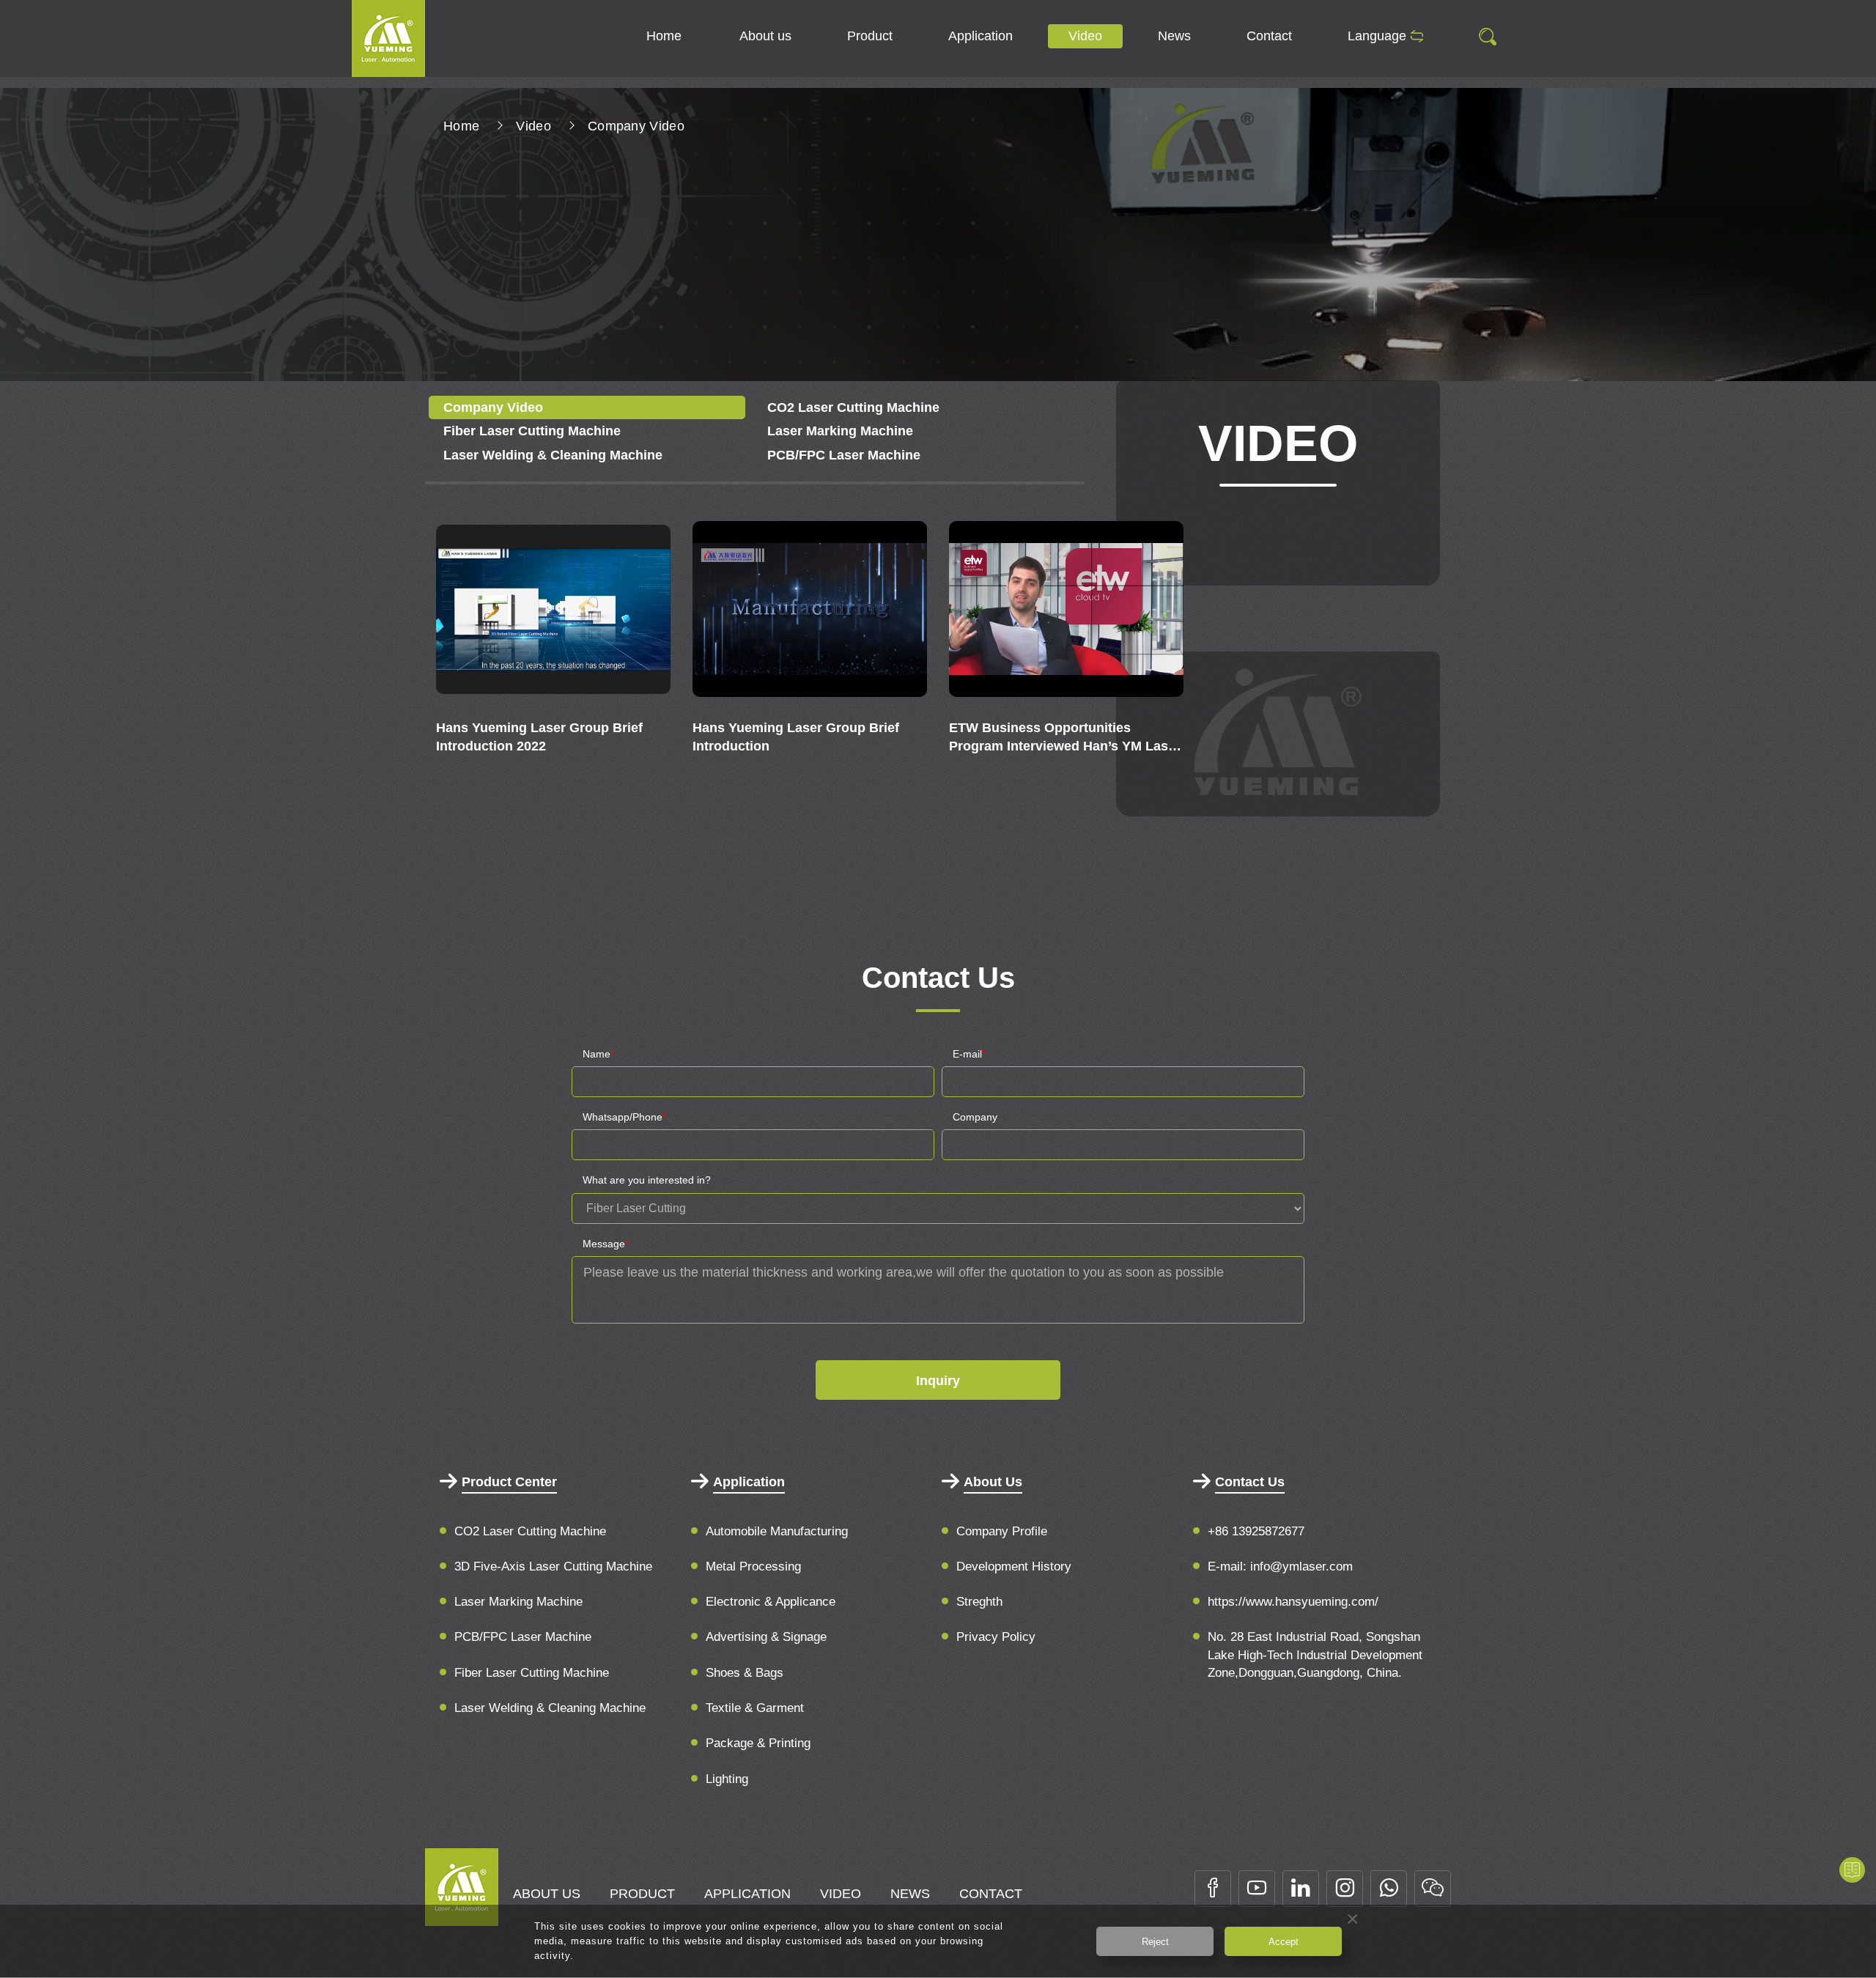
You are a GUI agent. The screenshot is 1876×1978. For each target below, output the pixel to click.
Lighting (727, 1779)
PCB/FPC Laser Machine (844, 455)
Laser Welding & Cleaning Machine (553, 455)
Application (981, 36)
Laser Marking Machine (840, 431)
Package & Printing (758, 1743)
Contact (1269, 36)
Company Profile (1002, 1531)
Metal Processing (753, 1566)
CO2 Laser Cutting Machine (853, 407)
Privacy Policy (996, 1637)
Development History (1014, 1566)
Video (1085, 36)
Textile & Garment (755, 1708)
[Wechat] (1433, 1889)
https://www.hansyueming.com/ (1293, 1602)
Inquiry (938, 1381)
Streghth (979, 1602)
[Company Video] (388, 37)
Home (664, 36)
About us (765, 36)
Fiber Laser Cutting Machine (532, 431)
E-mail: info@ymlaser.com (1280, 1566)
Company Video (636, 126)
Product (870, 36)
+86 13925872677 (1256, 1531)
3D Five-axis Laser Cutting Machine (553, 1566)
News (1174, 36)
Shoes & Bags (745, 1673)
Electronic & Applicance (771, 1602)
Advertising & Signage (766, 1637)
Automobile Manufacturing (777, 1531)
